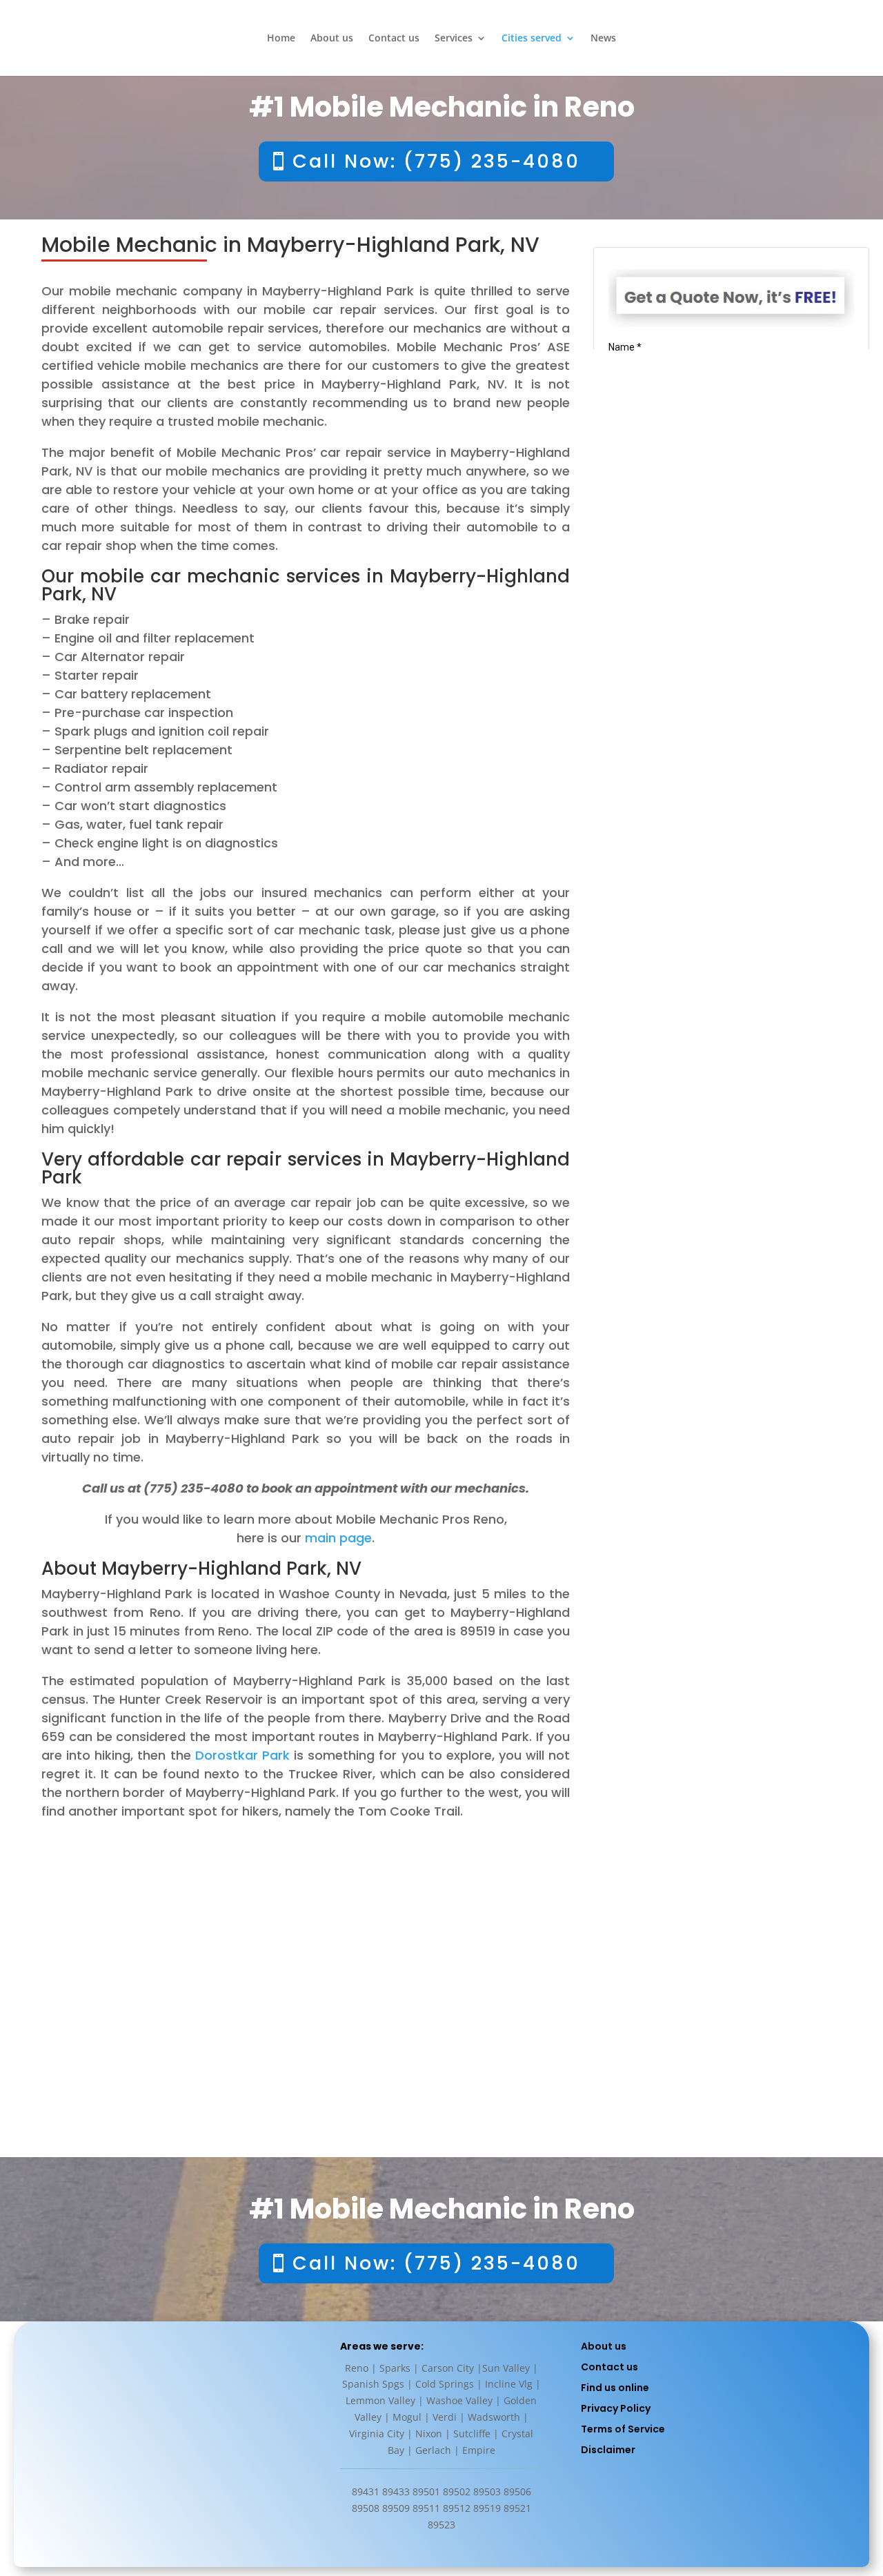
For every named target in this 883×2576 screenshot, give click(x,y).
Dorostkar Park (242, 1755)
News (603, 39)
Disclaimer (608, 2450)
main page (338, 1538)
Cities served (532, 39)
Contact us (394, 39)
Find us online (615, 2388)
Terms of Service (623, 2429)
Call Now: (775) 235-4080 (436, 161)
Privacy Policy (616, 2408)
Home (281, 39)
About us (332, 39)
